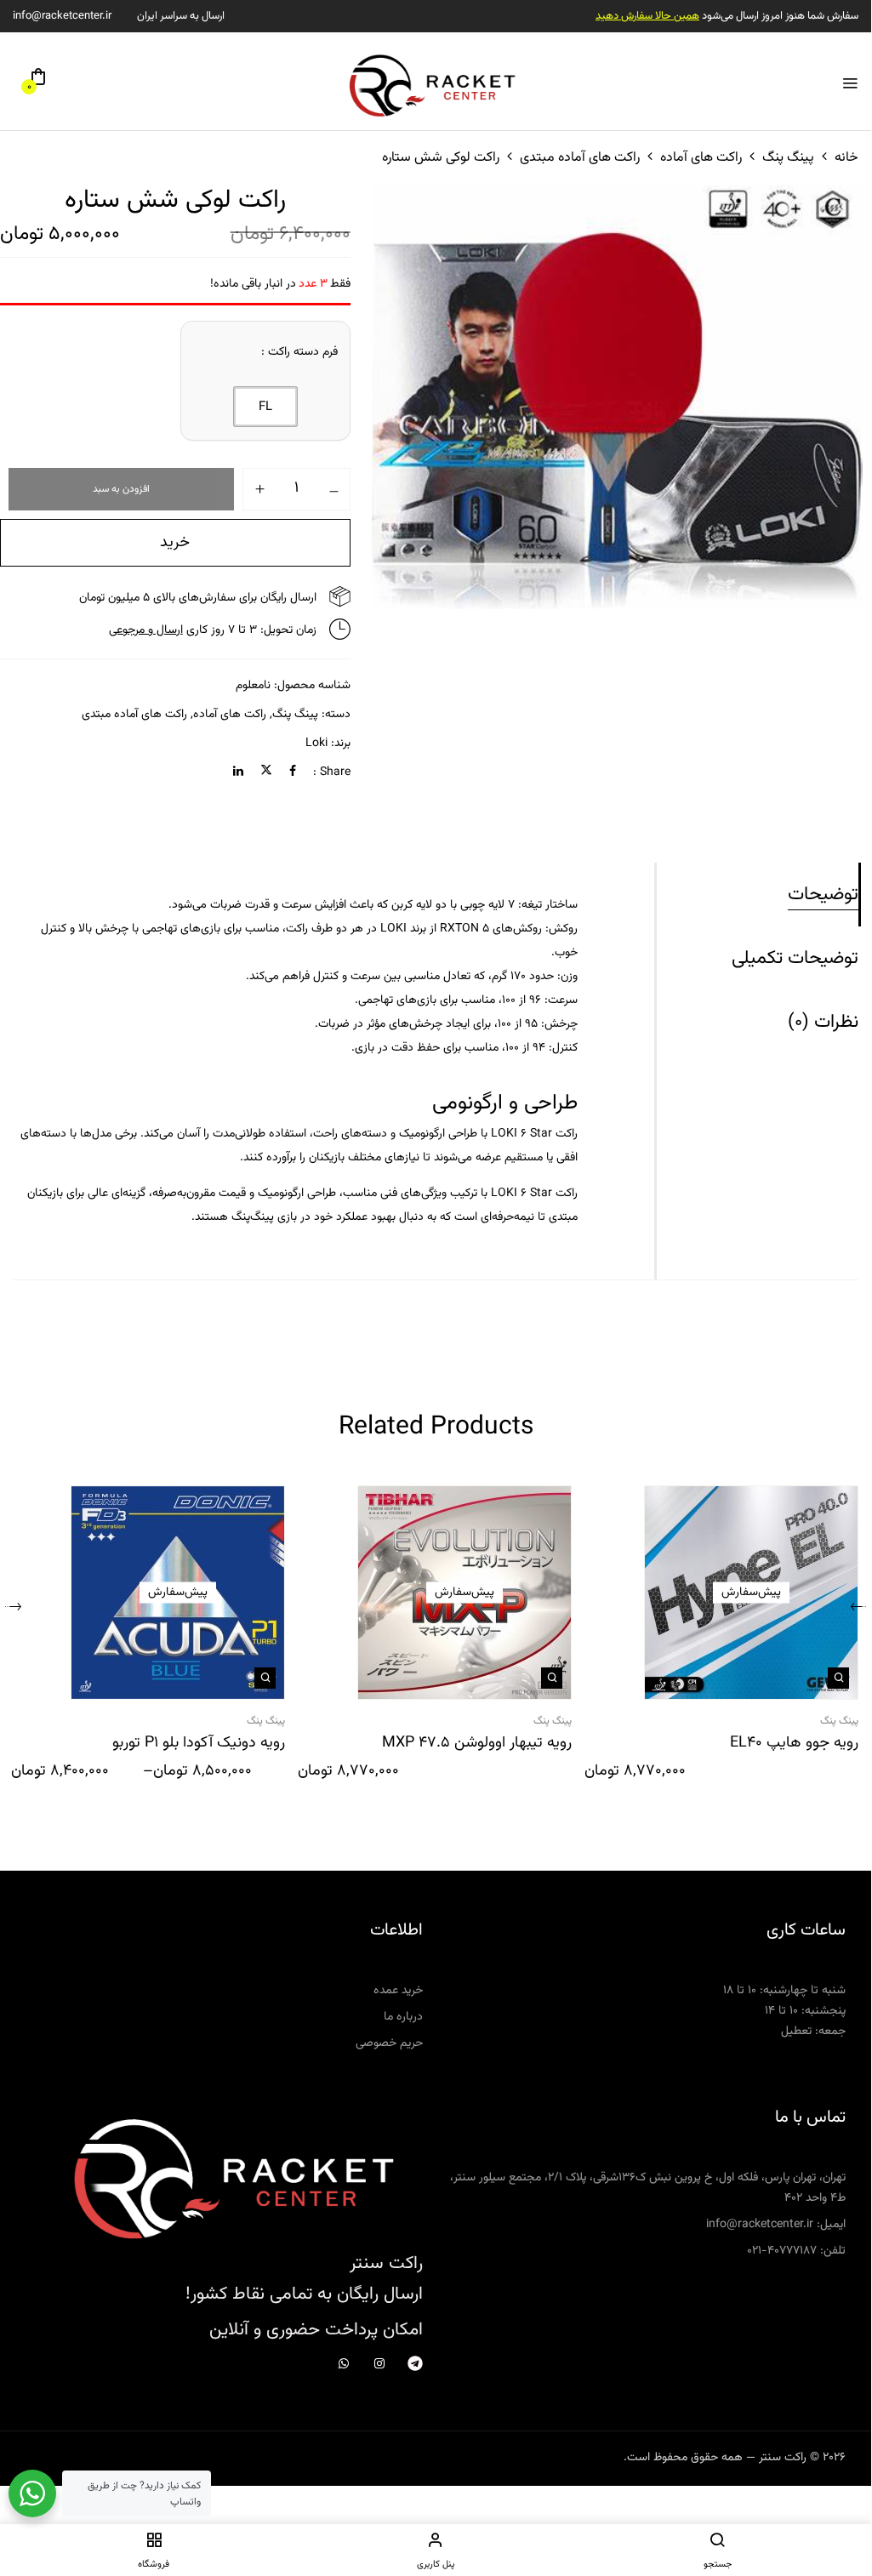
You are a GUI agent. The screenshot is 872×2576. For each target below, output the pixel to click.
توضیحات (823, 895)
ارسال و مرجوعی (146, 630)
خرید (175, 543)
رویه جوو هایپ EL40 (794, 1744)
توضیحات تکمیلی (795, 958)
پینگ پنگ (788, 158)
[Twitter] (266, 772)
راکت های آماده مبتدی (580, 158)
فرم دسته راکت (303, 352)
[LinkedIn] (238, 772)
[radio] (265, 407)
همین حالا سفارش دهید (647, 16)
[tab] (758, 895)
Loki (316, 744)
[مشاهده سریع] (838, 1678)
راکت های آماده (701, 158)
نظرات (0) (823, 1022)
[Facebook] (293, 772)
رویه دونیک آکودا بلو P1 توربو (199, 1744)
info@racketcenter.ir (62, 16)
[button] (38, 83)
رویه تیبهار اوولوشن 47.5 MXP (477, 1744)
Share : (332, 772)
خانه (846, 158)
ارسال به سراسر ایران (181, 16)
